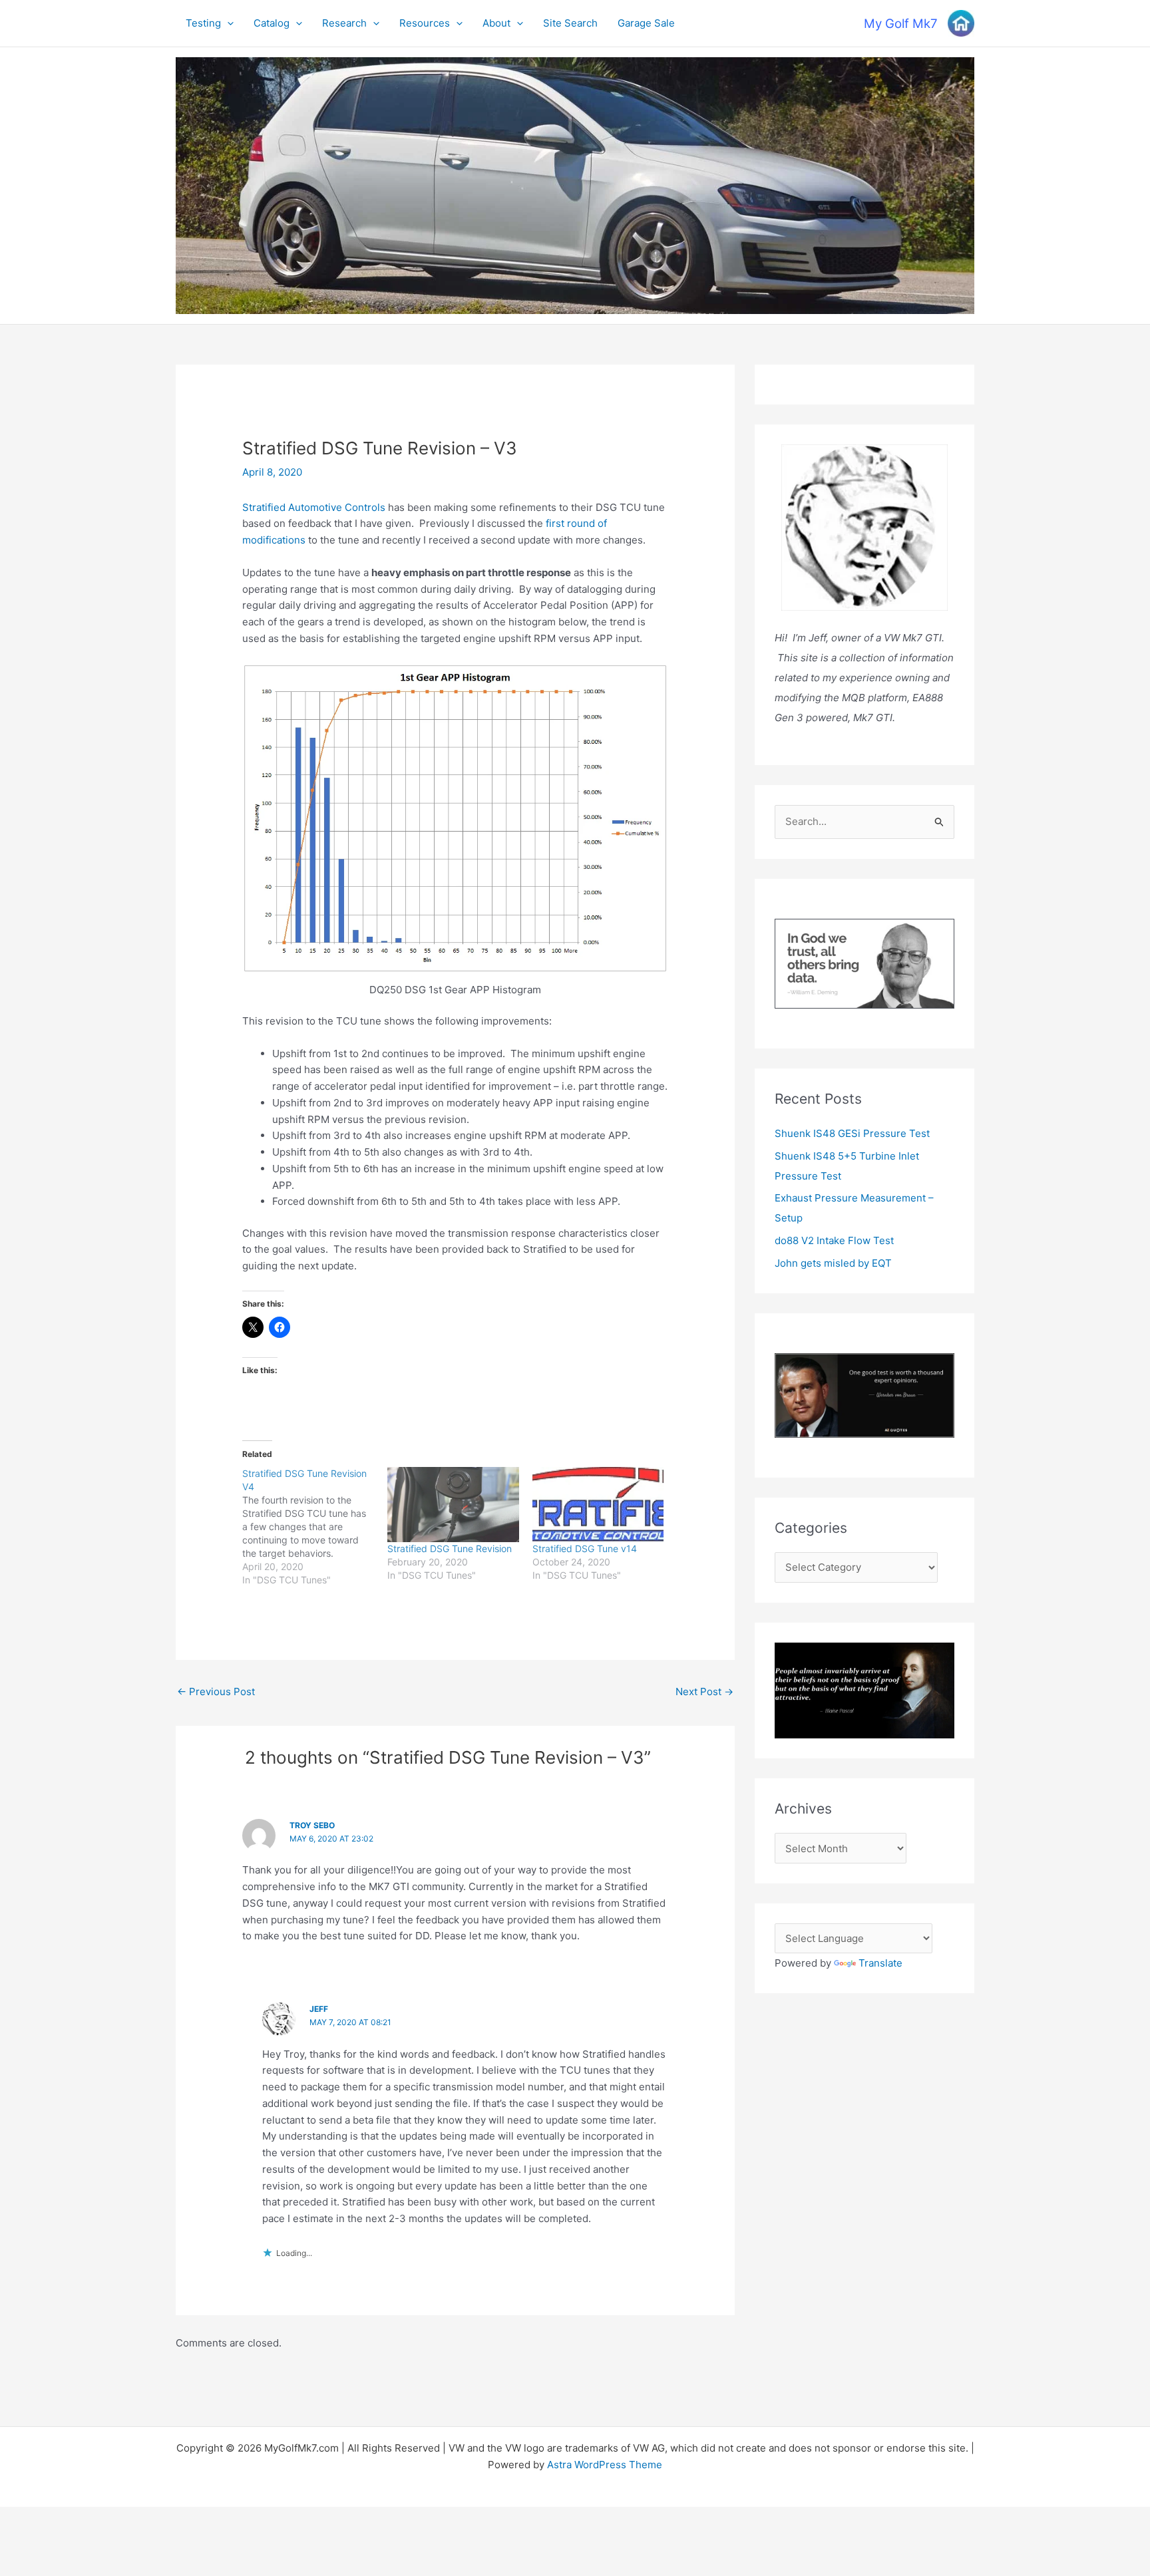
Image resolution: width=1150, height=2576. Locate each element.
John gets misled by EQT (833, 1263)
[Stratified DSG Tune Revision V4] (315, 1527)
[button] (227, 23)
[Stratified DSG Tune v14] (598, 1505)
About (496, 23)
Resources (425, 23)
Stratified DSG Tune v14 (585, 1548)
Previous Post (216, 1691)
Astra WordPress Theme (605, 2465)
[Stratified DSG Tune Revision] (453, 1505)
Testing (203, 23)
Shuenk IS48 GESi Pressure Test (852, 1133)
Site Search (570, 23)
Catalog (272, 23)
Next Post (704, 1691)
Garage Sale (646, 23)
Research (344, 23)
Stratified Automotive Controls (314, 507)
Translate (880, 1963)
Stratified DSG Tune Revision (450, 1548)
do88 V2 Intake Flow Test (834, 1240)
